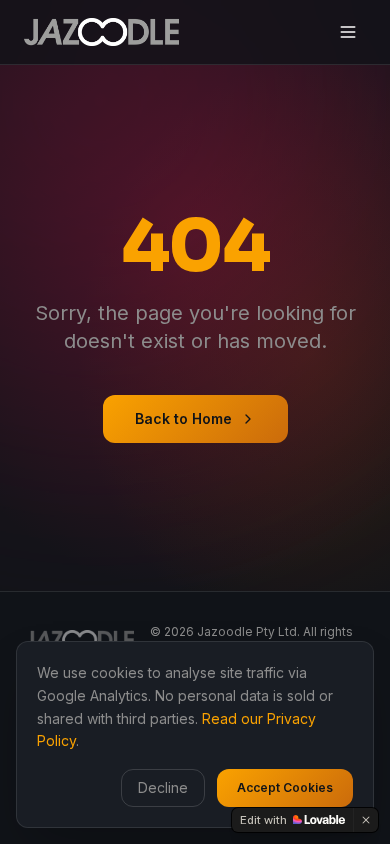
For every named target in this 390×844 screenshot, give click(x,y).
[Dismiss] (366, 820)
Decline (163, 787)
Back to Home (183, 418)
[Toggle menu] (348, 32)
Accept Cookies (285, 787)
